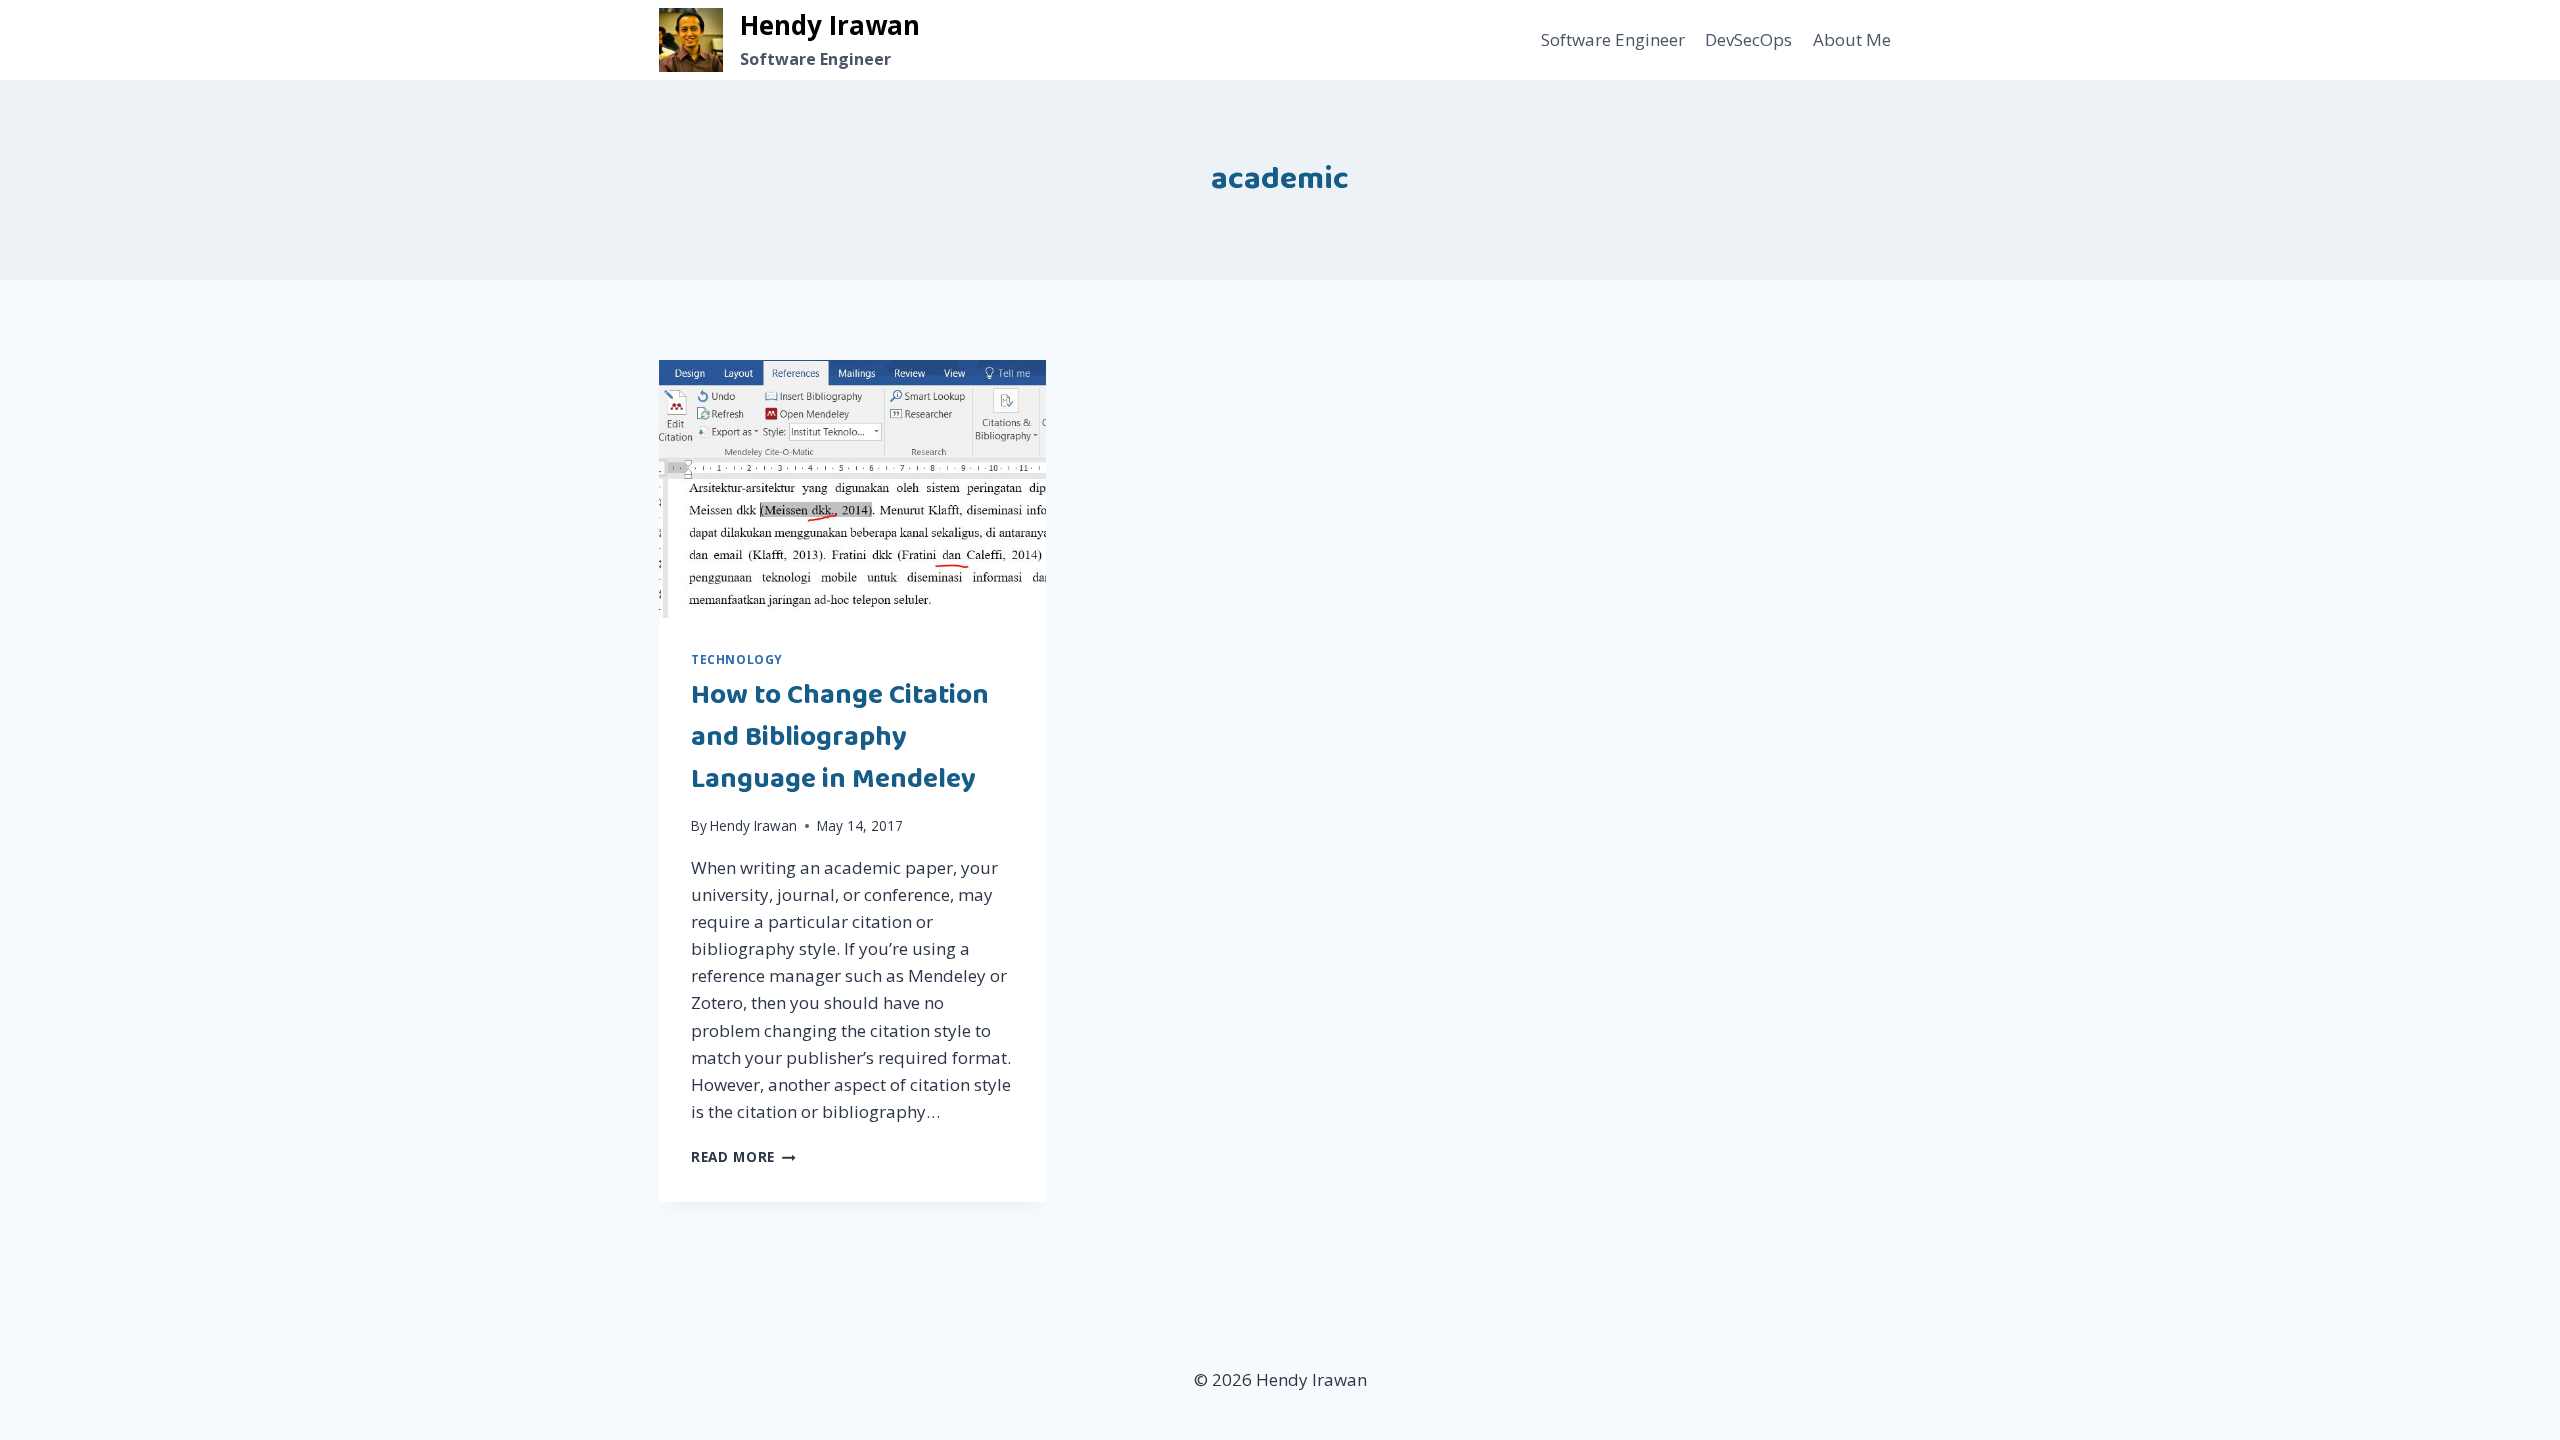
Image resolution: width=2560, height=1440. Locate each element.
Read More (743, 1156)
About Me (1852, 39)
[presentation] (852, 489)
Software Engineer (1613, 39)
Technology (737, 659)
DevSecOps (1748, 39)
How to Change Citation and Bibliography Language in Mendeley (840, 737)
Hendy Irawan (753, 825)
